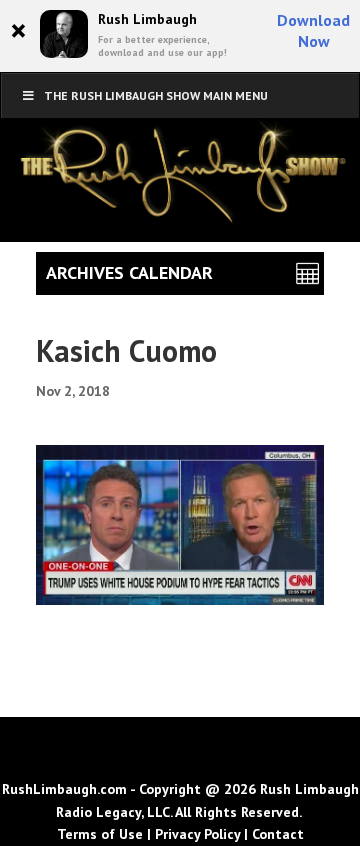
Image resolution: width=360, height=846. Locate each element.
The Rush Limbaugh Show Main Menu (156, 95)
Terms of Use (100, 834)
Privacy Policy (197, 834)
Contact (278, 834)
